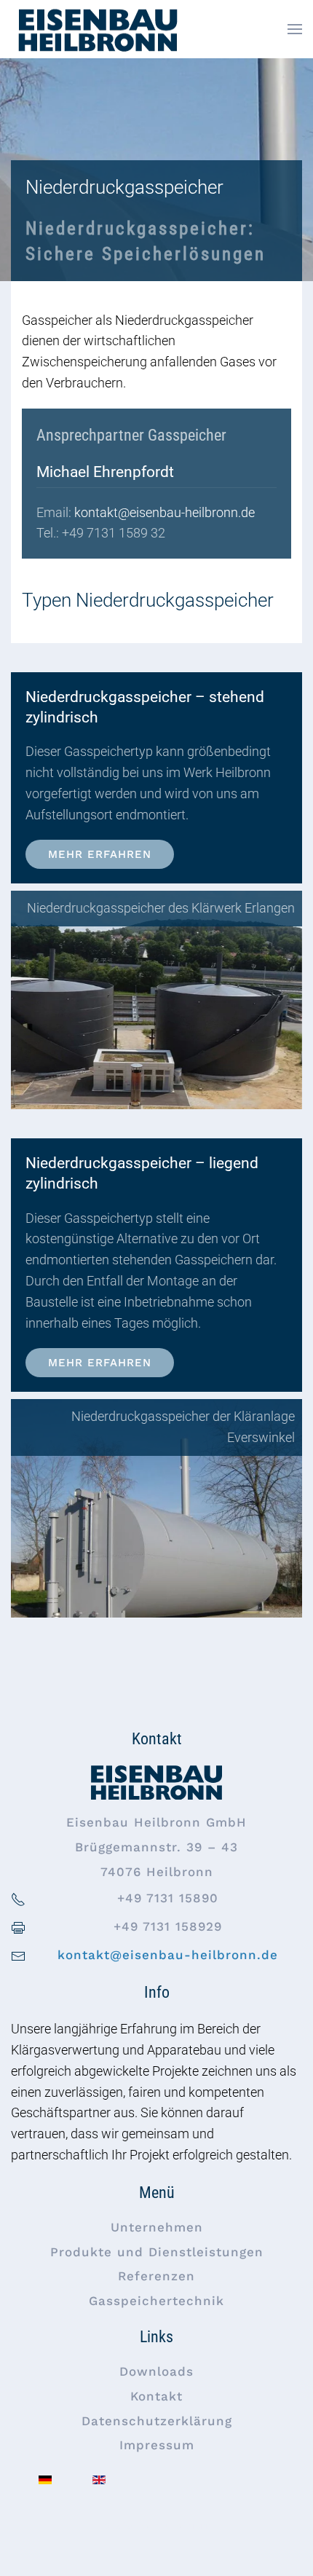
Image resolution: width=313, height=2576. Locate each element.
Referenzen (156, 2276)
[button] (295, 29)
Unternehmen (157, 2227)
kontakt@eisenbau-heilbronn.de (165, 512)
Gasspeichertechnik (156, 2301)
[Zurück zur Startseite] (97, 29)
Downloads (156, 2371)
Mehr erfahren (100, 854)
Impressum (157, 2445)
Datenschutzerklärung (157, 2421)
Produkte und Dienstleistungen (157, 2252)
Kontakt (156, 2396)
